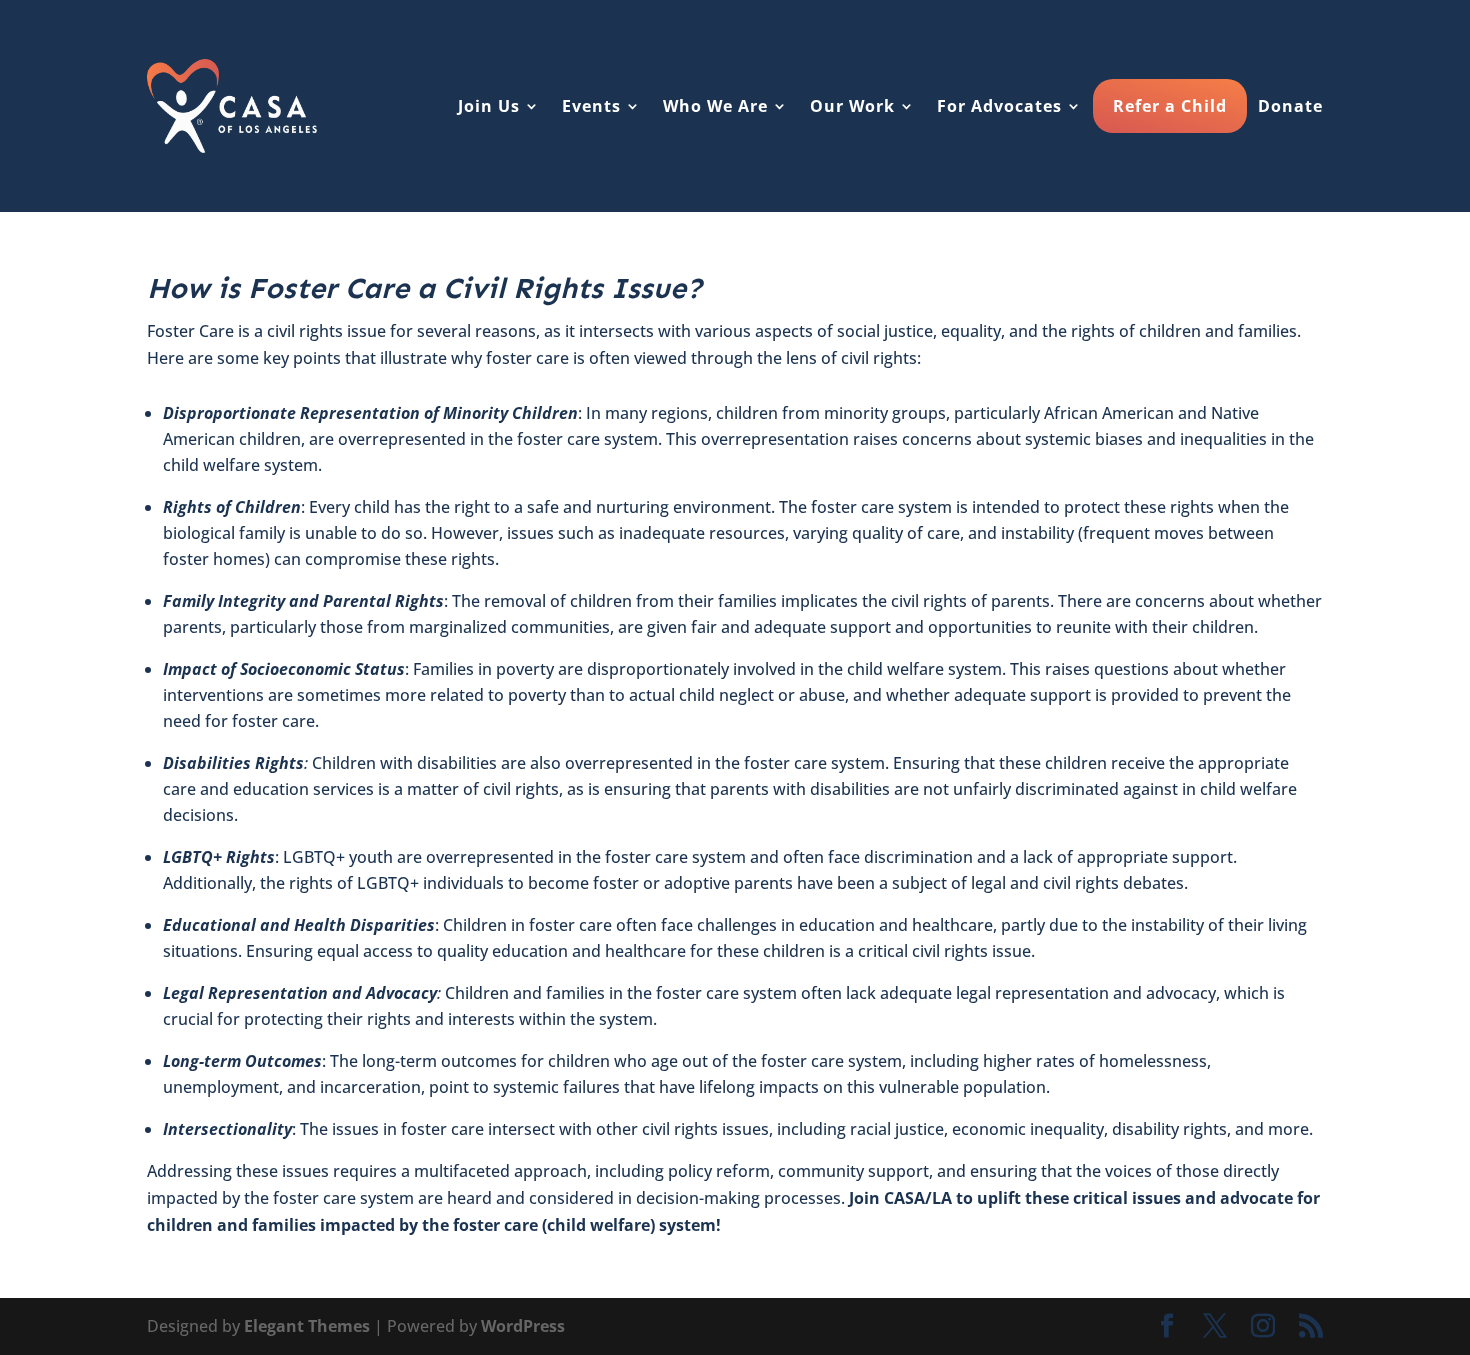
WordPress (523, 1326)
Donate (1290, 106)
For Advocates (999, 106)
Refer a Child (1170, 106)
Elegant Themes (307, 1326)
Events (591, 106)
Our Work (852, 106)
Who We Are (715, 106)
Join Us (489, 106)
